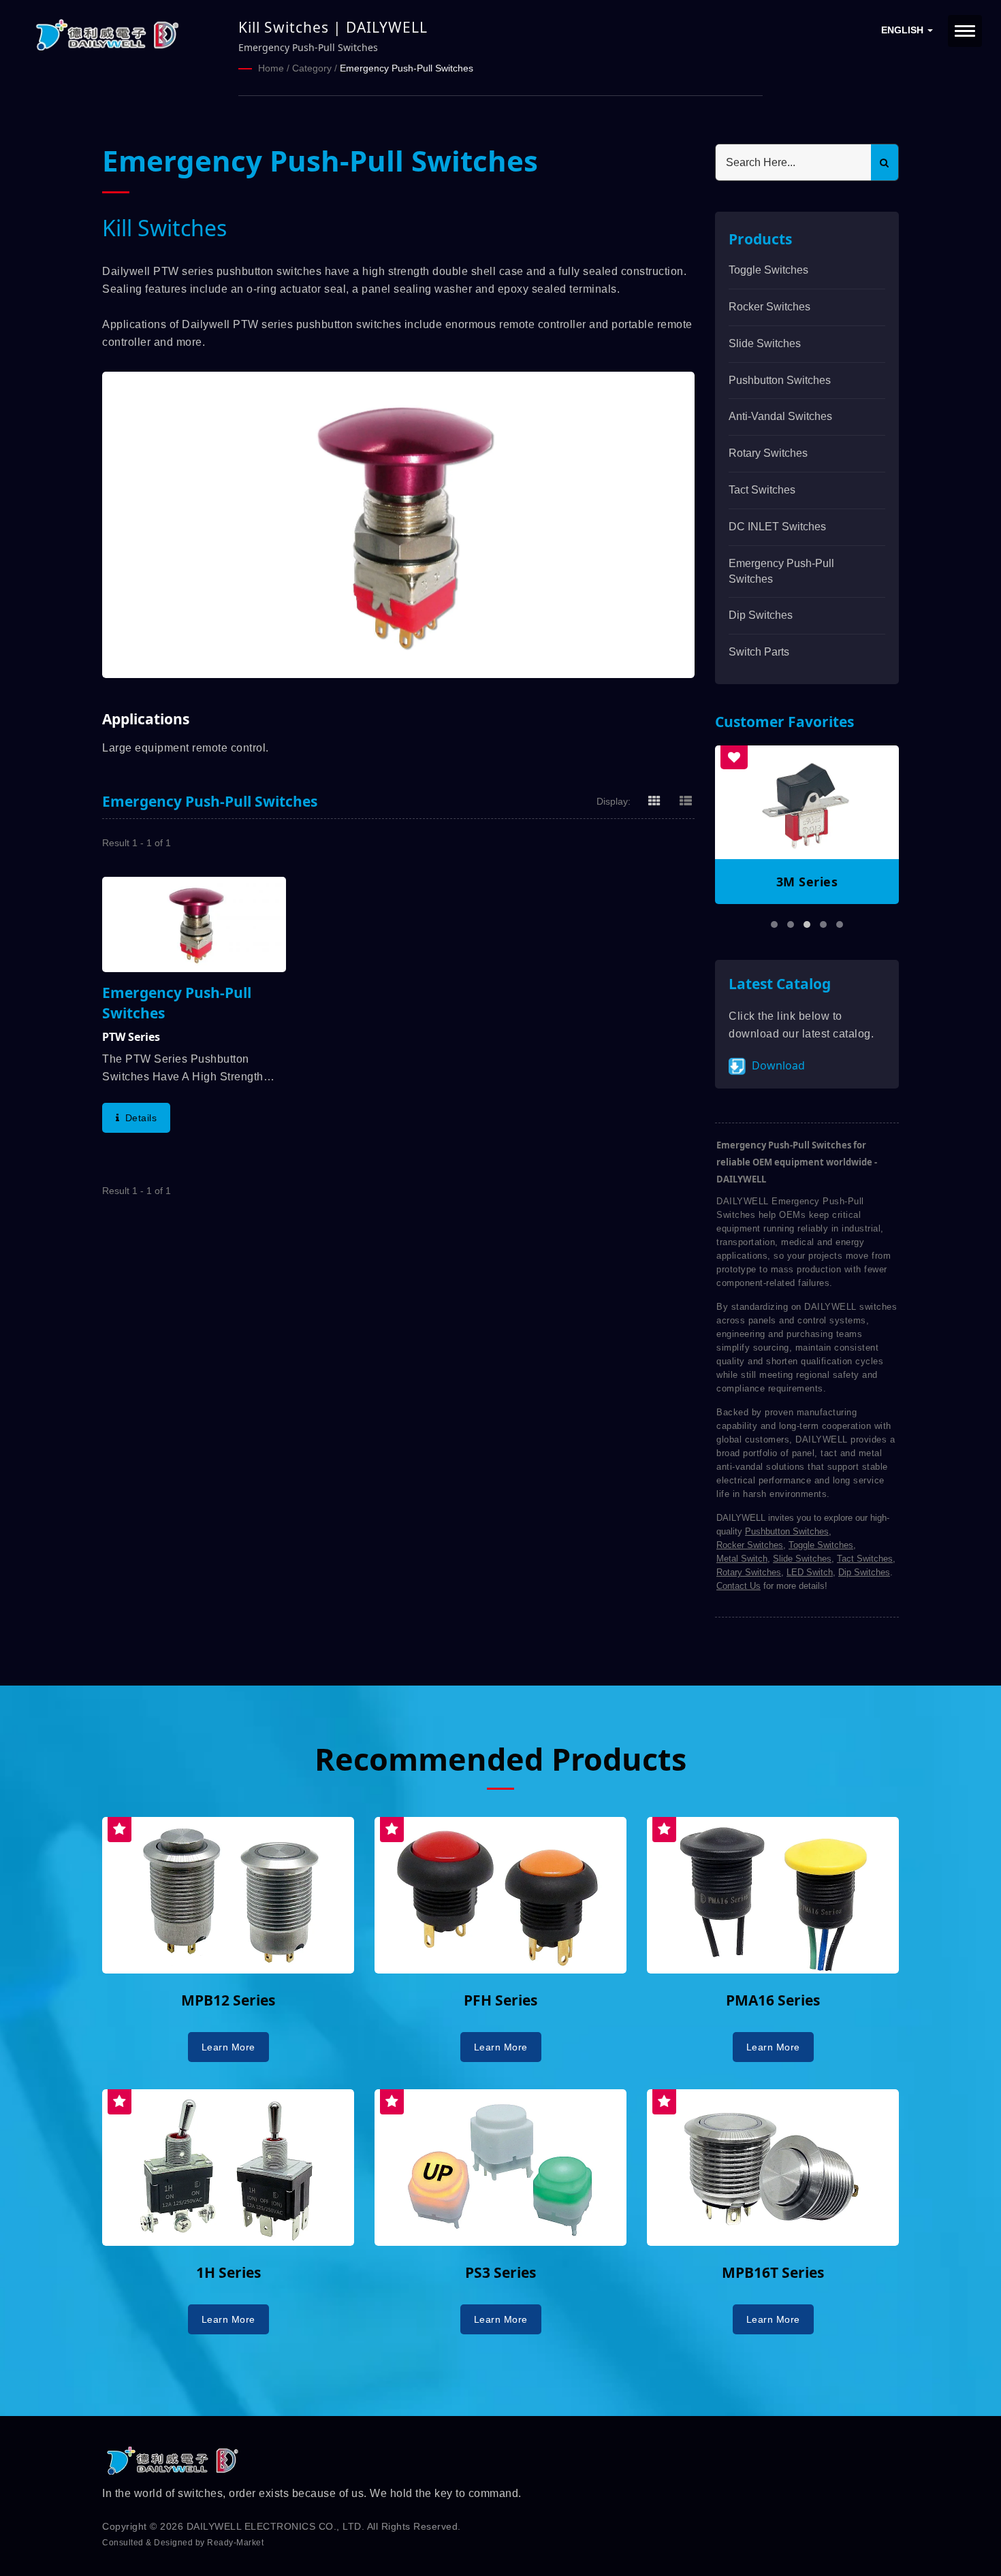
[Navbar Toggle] (965, 31)
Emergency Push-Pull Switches (407, 68)
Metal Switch (742, 1559)
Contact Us (738, 1586)
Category (312, 68)
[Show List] (686, 801)
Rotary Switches (768, 453)
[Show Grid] (654, 801)
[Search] (885, 162)
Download (777, 1065)
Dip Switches (761, 615)
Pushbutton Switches (780, 380)
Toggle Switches (768, 270)
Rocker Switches (769, 307)
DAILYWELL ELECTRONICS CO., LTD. (276, 2526)
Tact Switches (762, 490)
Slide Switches (765, 343)
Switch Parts (759, 652)
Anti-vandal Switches (780, 416)
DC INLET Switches (777, 527)
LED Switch (810, 1572)
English (904, 30)
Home (271, 68)
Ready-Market (235, 2543)
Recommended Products (500, 1759)
